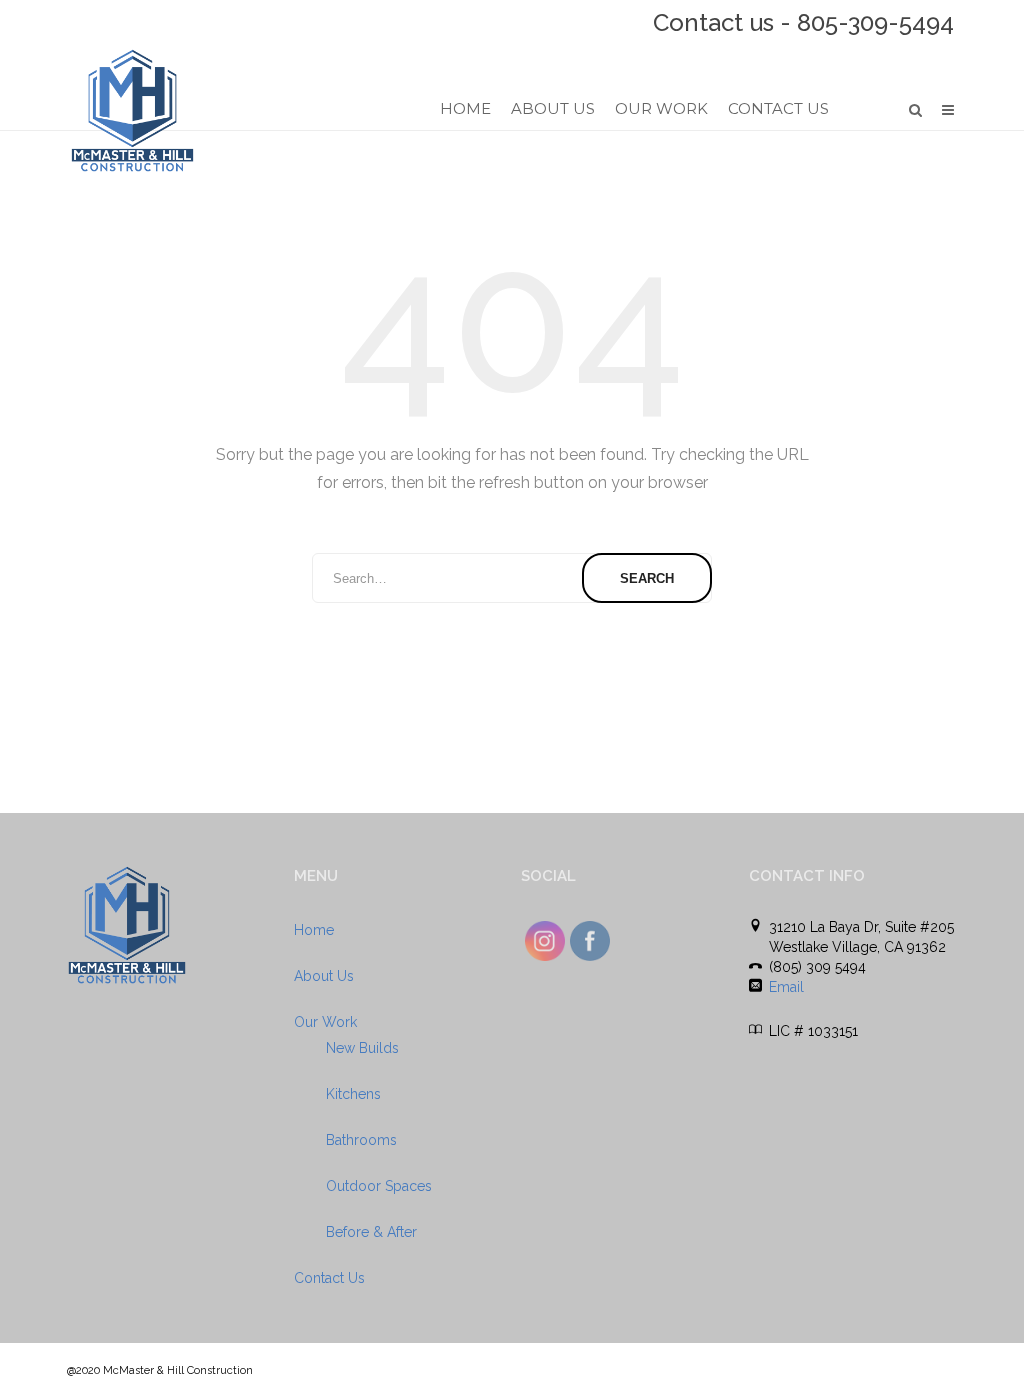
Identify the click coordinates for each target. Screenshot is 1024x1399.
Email (786, 987)
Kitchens (353, 1094)
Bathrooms (361, 1140)
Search (647, 578)
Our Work (661, 109)
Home (465, 109)
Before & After (371, 1232)
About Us (553, 109)
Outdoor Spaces (379, 1186)
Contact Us (778, 109)
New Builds (362, 1048)
